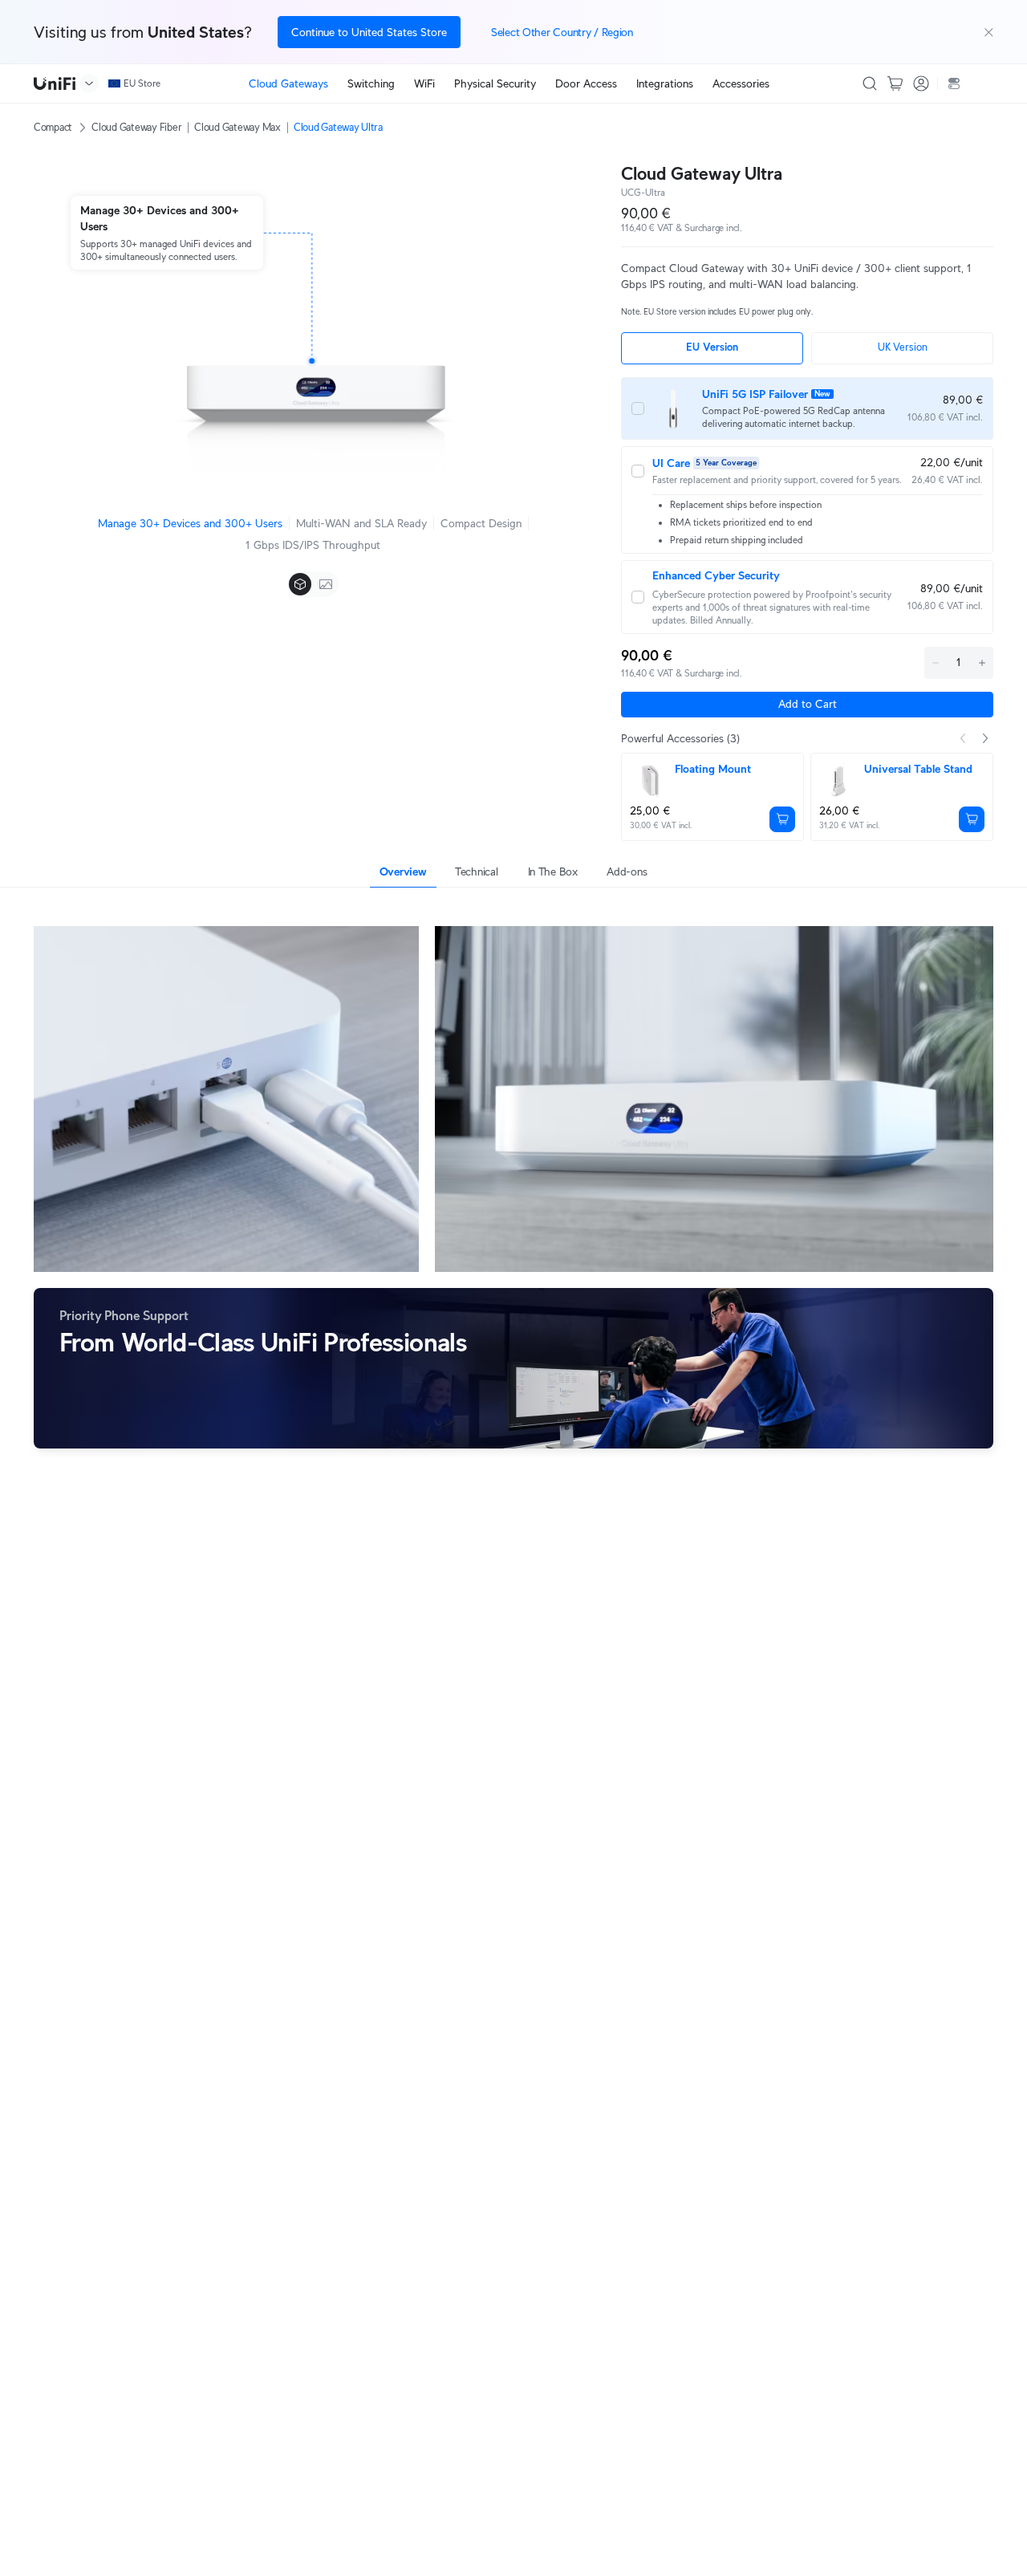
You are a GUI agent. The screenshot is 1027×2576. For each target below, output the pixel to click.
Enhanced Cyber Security (716, 575)
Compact (53, 127)
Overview (403, 872)
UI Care (671, 463)
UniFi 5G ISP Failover (755, 394)
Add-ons (627, 872)
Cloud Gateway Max (237, 127)
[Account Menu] (921, 83)
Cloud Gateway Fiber (136, 127)
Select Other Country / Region (562, 32)
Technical (476, 872)
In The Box (553, 872)
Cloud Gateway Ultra (338, 127)
